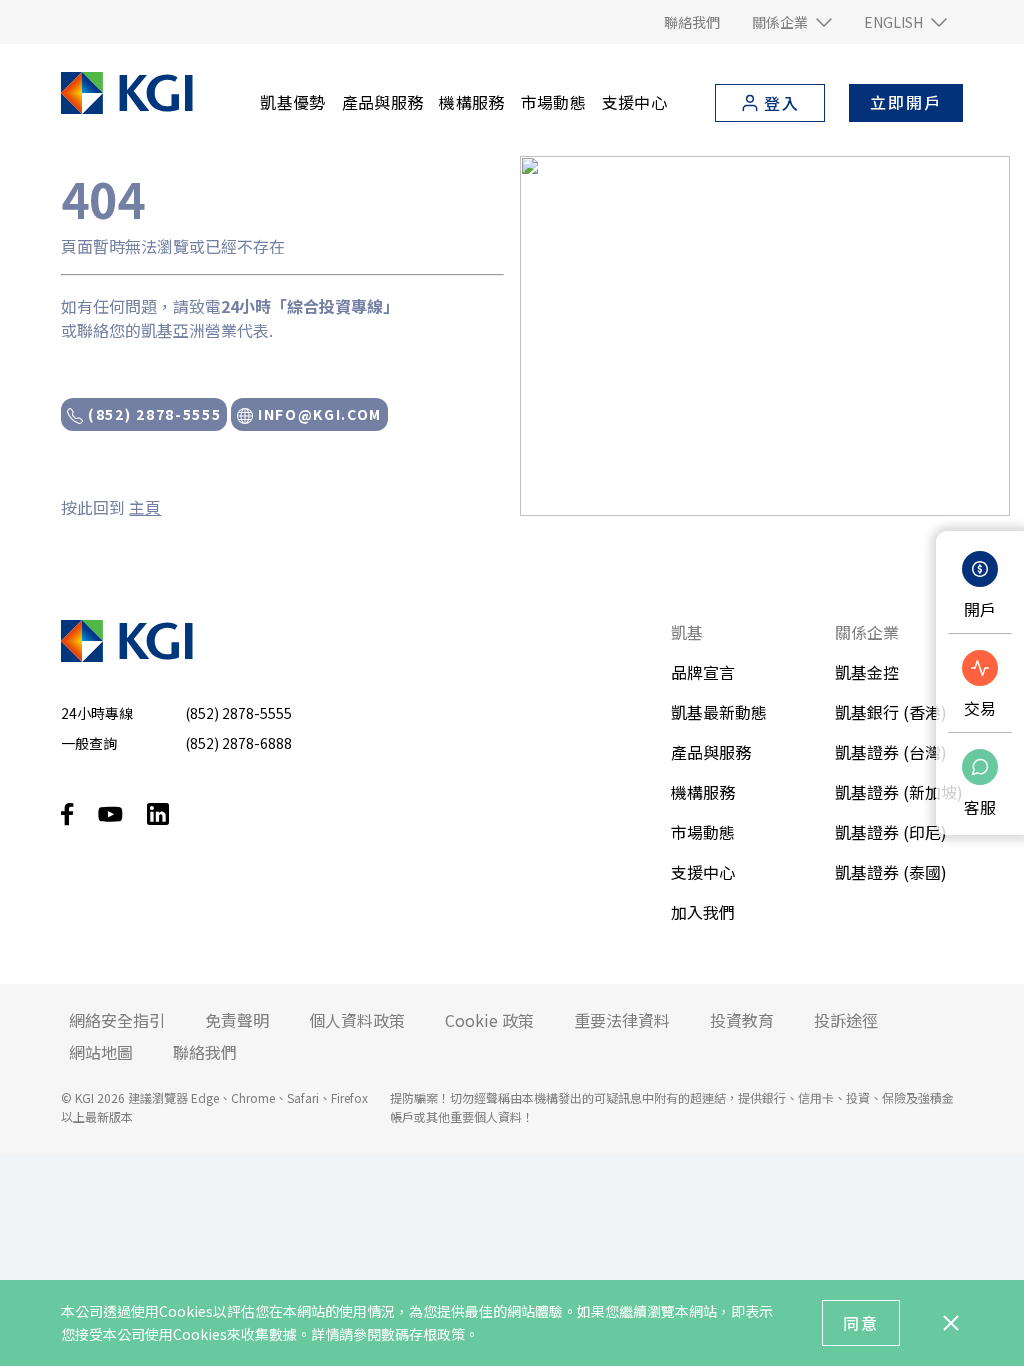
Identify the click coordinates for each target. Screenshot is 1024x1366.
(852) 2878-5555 (152, 414)
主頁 (145, 507)
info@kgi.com (317, 414)
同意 (861, 1323)
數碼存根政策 (423, 1334)
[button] (792, 22)
